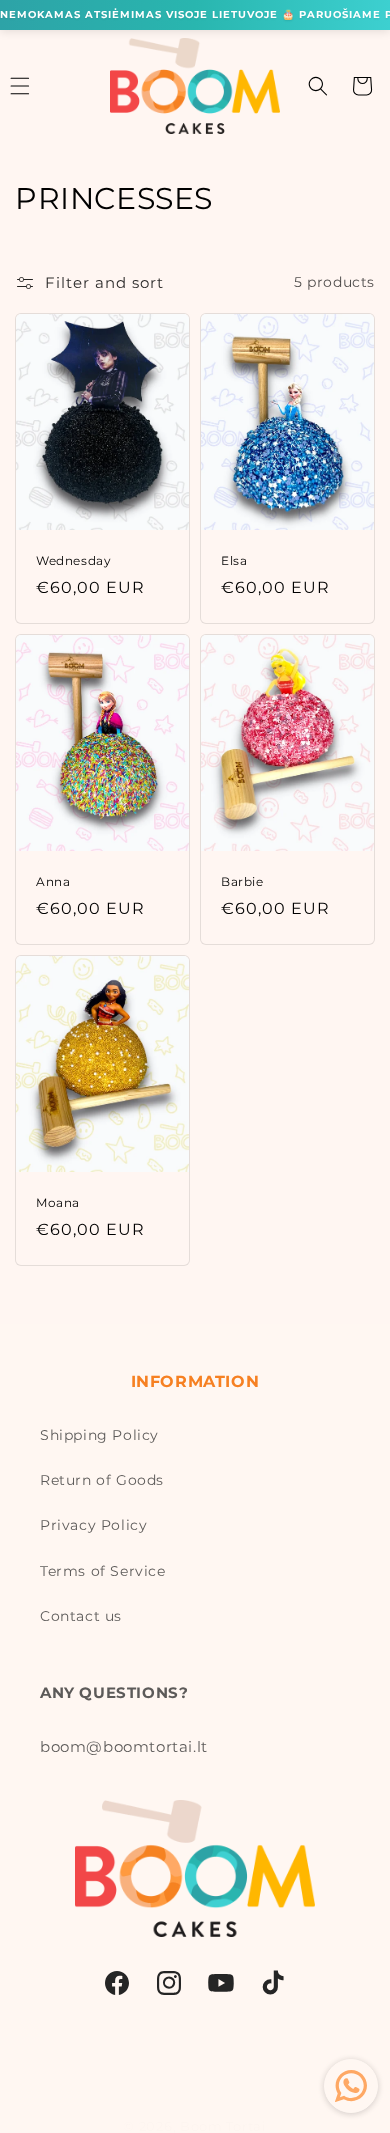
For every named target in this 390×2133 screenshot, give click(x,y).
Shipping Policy (99, 1435)
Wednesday (73, 560)
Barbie (242, 881)
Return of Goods (102, 1480)
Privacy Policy (93, 1525)
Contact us (81, 1616)
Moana (58, 1202)
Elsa (234, 560)
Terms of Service (103, 1571)
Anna (53, 881)
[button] (318, 86)
